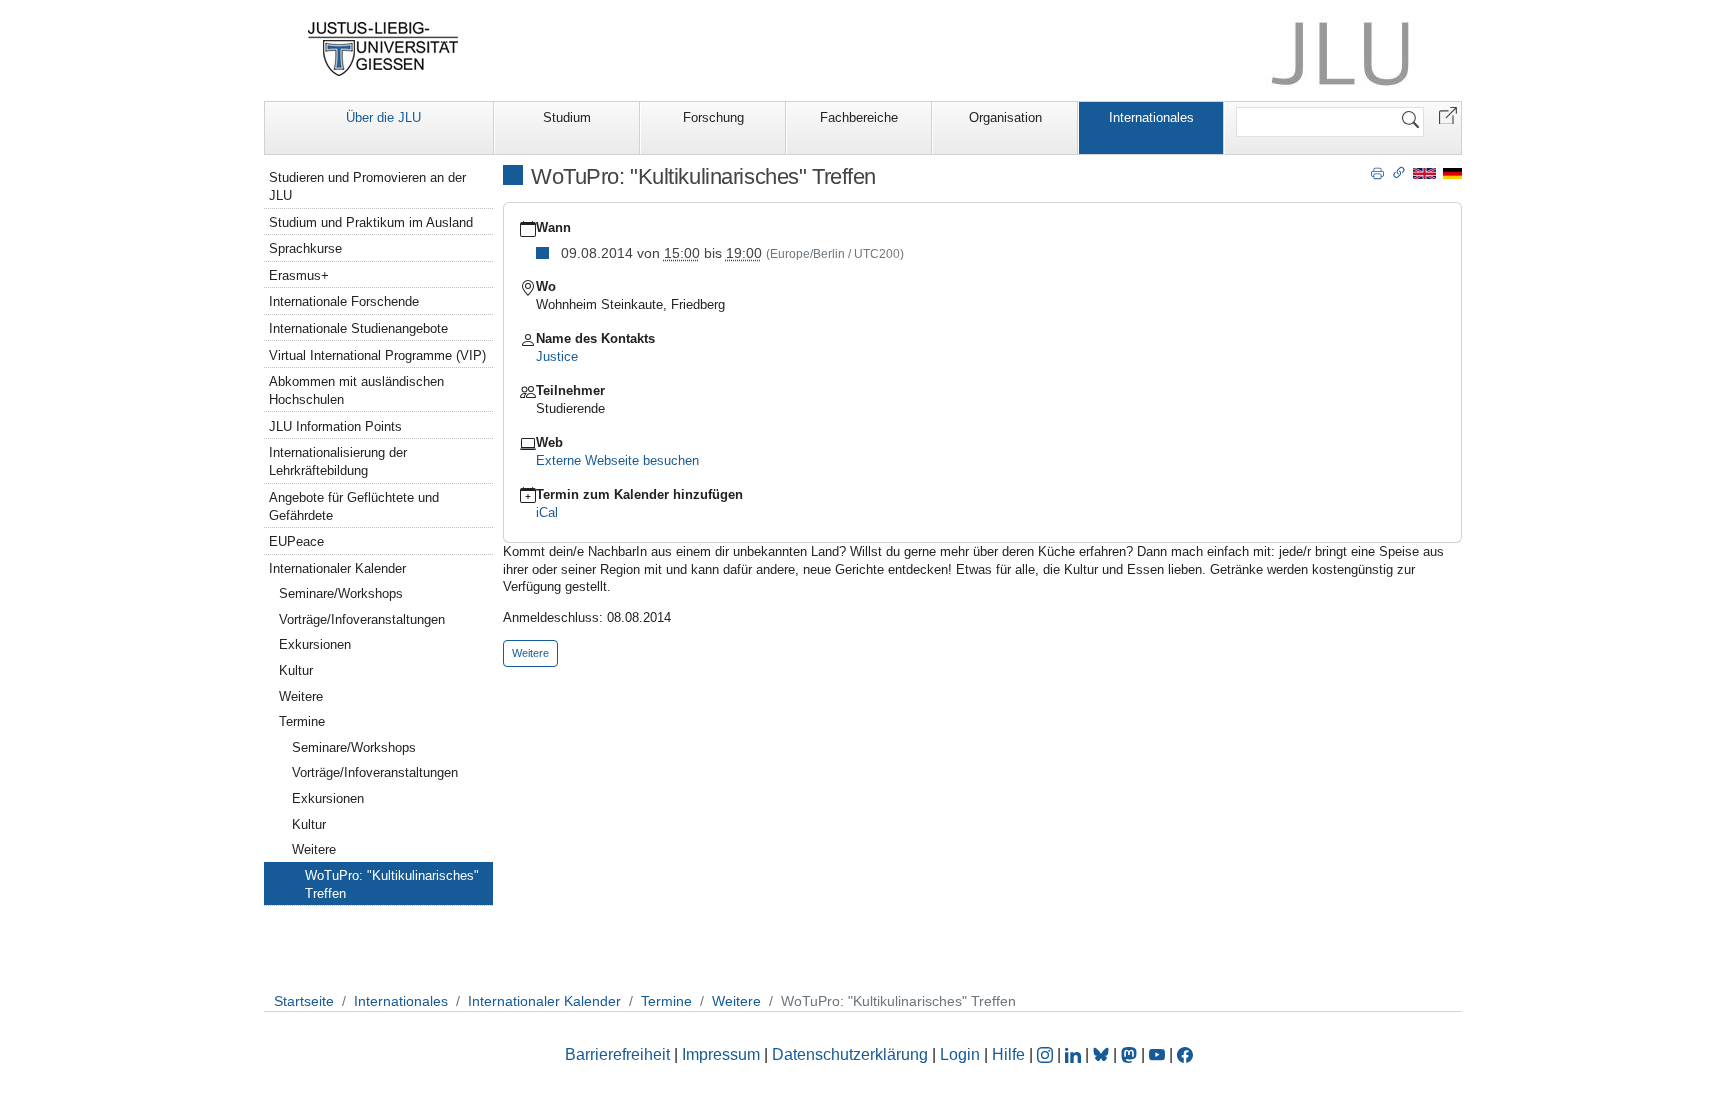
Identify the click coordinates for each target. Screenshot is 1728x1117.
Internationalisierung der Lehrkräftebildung (338, 461)
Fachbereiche (859, 117)
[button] (1448, 114)
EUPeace (296, 541)
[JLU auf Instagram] (1047, 1054)
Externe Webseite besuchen (617, 460)
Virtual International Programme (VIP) (377, 355)
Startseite (304, 1001)
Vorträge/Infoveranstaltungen (362, 619)
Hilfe (1008, 1054)
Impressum (721, 1054)
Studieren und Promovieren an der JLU (367, 186)
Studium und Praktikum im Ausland (371, 222)
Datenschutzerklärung (850, 1054)
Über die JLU (383, 117)
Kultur (296, 670)
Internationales (1151, 117)
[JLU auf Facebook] (1185, 1054)
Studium (567, 117)
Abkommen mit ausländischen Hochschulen (356, 390)
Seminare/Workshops (341, 593)
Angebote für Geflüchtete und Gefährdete (354, 506)
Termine (302, 721)
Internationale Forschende (344, 301)
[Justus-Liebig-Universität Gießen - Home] (383, 49)
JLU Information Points (335, 426)
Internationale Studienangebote (358, 328)
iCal (547, 512)
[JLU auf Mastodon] (1131, 1054)
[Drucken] (1377, 172)
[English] (1424, 172)
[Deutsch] (1452, 172)
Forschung (713, 117)
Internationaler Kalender (337, 568)
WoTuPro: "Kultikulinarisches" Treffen (392, 884)
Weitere (301, 696)
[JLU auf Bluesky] (1103, 1054)
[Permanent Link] (1399, 172)
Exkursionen (315, 644)
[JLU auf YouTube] (1157, 1054)
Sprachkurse (305, 248)
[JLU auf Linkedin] (1075, 1054)
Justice (557, 356)
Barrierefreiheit (617, 1054)
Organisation (1005, 117)
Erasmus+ (299, 275)
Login (962, 1054)
